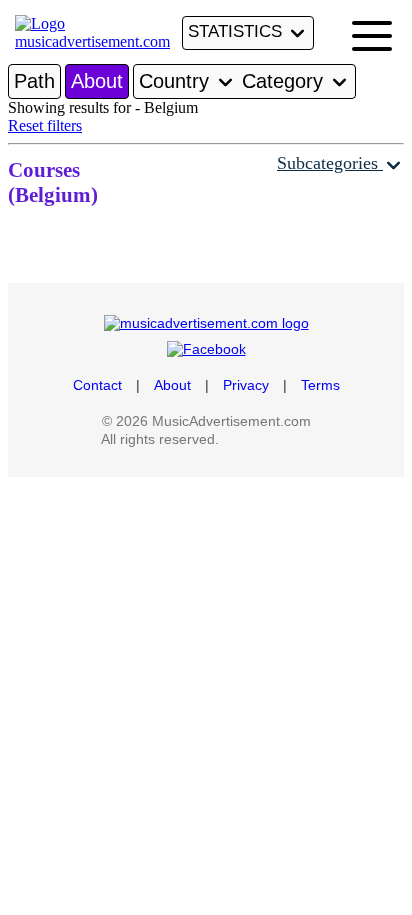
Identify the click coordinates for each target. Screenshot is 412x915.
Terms (320, 385)
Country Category (234, 81)
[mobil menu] (372, 36)
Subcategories (330, 163)
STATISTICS (237, 31)
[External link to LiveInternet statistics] (267, 439)
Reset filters (45, 125)
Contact (97, 385)
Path (34, 81)
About (97, 81)
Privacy (246, 385)
